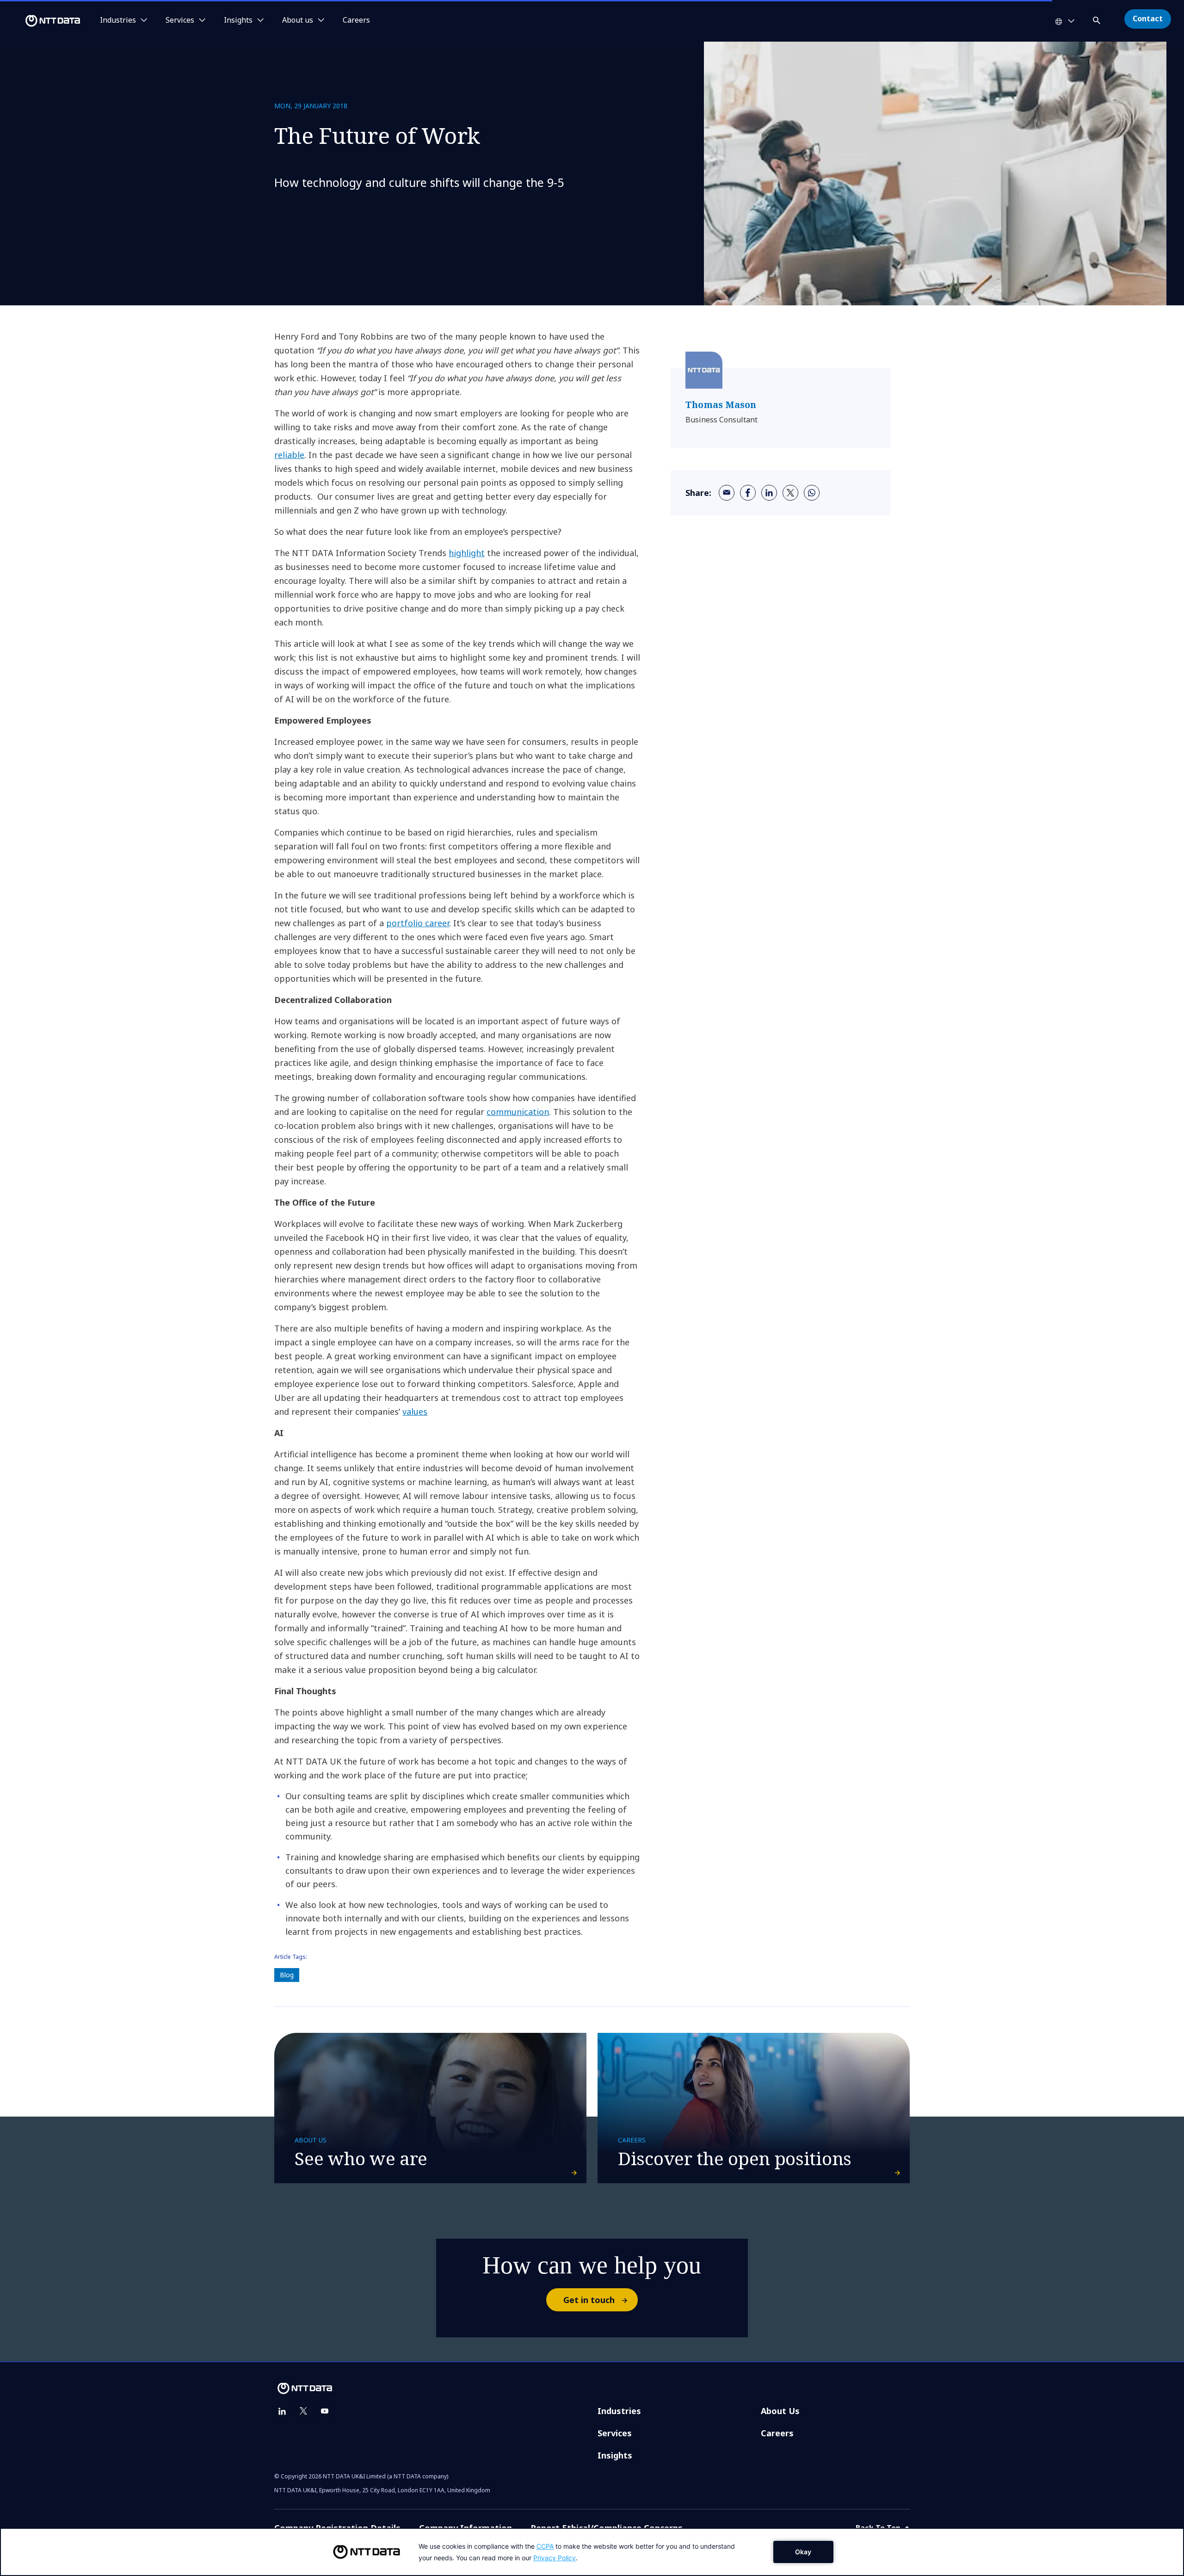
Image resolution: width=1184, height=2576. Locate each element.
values (415, 1412)
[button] (1098, 19)
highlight (467, 553)
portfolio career (418, 923)
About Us (780, 2411)
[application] (592, 2552)
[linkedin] (769, 493)
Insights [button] (238, 20)
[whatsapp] (812, 493)
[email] (727, 493)
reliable (289, 455)
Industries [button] (118, 20)
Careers (356, 20)
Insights (615, 2455)
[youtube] (325, 2411)
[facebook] (748, 493)
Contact (1148, 19)
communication (518, 1112)
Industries (619, 2411)
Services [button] (180, 20)
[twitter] (790, 493)
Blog (287, 1975)
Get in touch (589, 2300)
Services (615, 2433)
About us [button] (298, 20)
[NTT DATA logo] (42, 21)
